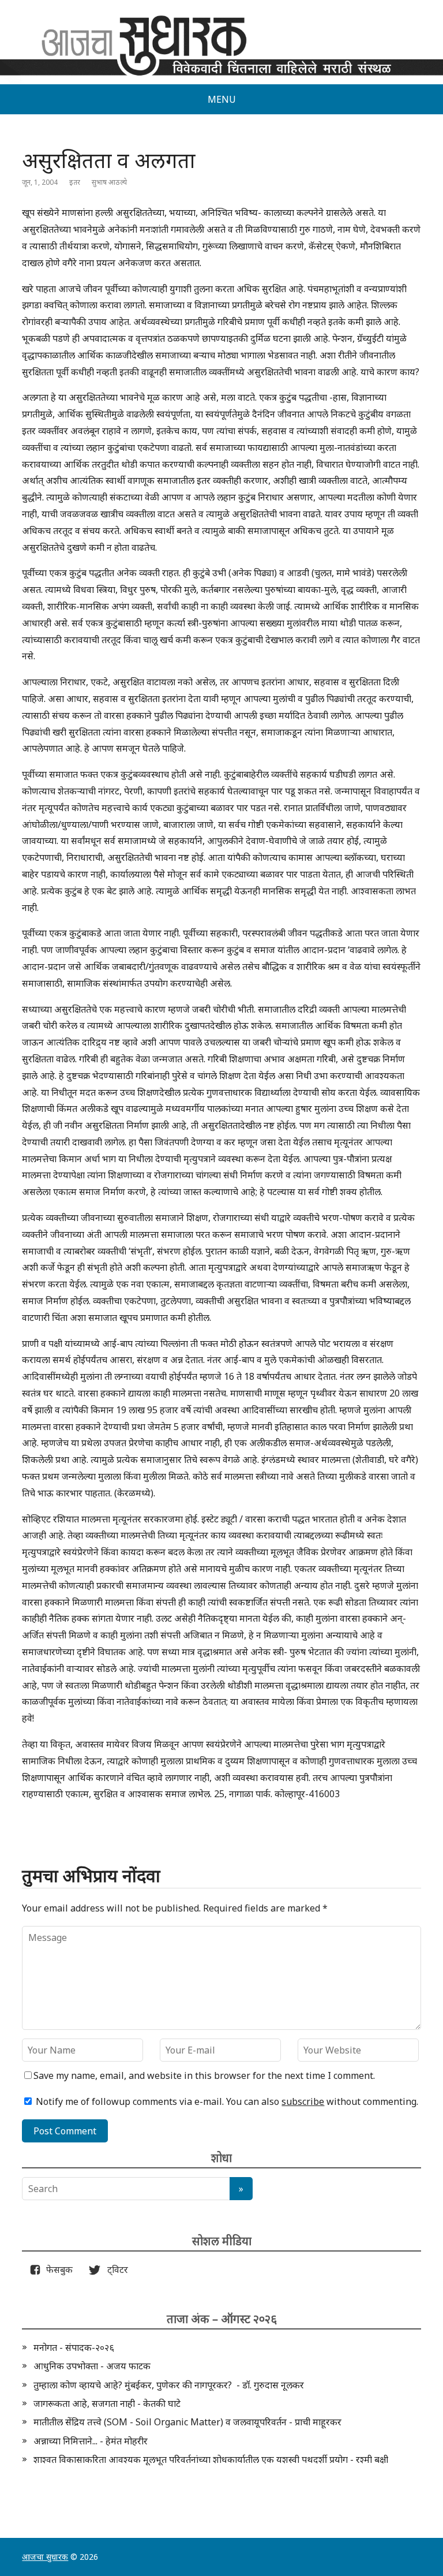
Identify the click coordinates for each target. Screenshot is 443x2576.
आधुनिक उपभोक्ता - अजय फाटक (92, 2366)
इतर (75, 182)
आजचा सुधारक (45, 2557)
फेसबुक (57, 2269)
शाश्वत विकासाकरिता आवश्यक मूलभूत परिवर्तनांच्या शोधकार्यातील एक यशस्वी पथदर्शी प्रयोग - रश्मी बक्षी (211, 2459)
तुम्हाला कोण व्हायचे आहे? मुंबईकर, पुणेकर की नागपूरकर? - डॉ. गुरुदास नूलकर (169, 2385)
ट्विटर (114, 2269)
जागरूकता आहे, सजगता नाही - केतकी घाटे (107, 2403)
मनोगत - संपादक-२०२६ (74, 2347)
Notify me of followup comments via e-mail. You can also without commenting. (226, 2101)
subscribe (303, 2101)
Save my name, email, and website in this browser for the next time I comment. (204, 2075)
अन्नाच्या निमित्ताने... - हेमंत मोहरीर (91, 2441)
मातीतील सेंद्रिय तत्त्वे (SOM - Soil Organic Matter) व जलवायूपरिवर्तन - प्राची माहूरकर (187, 2422)
